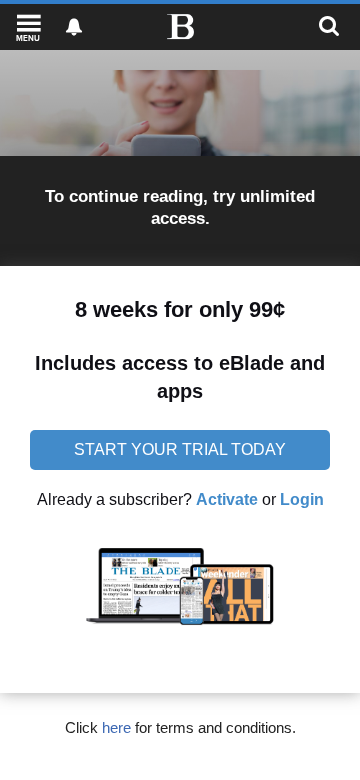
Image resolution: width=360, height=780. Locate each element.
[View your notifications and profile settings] (74, 27)
